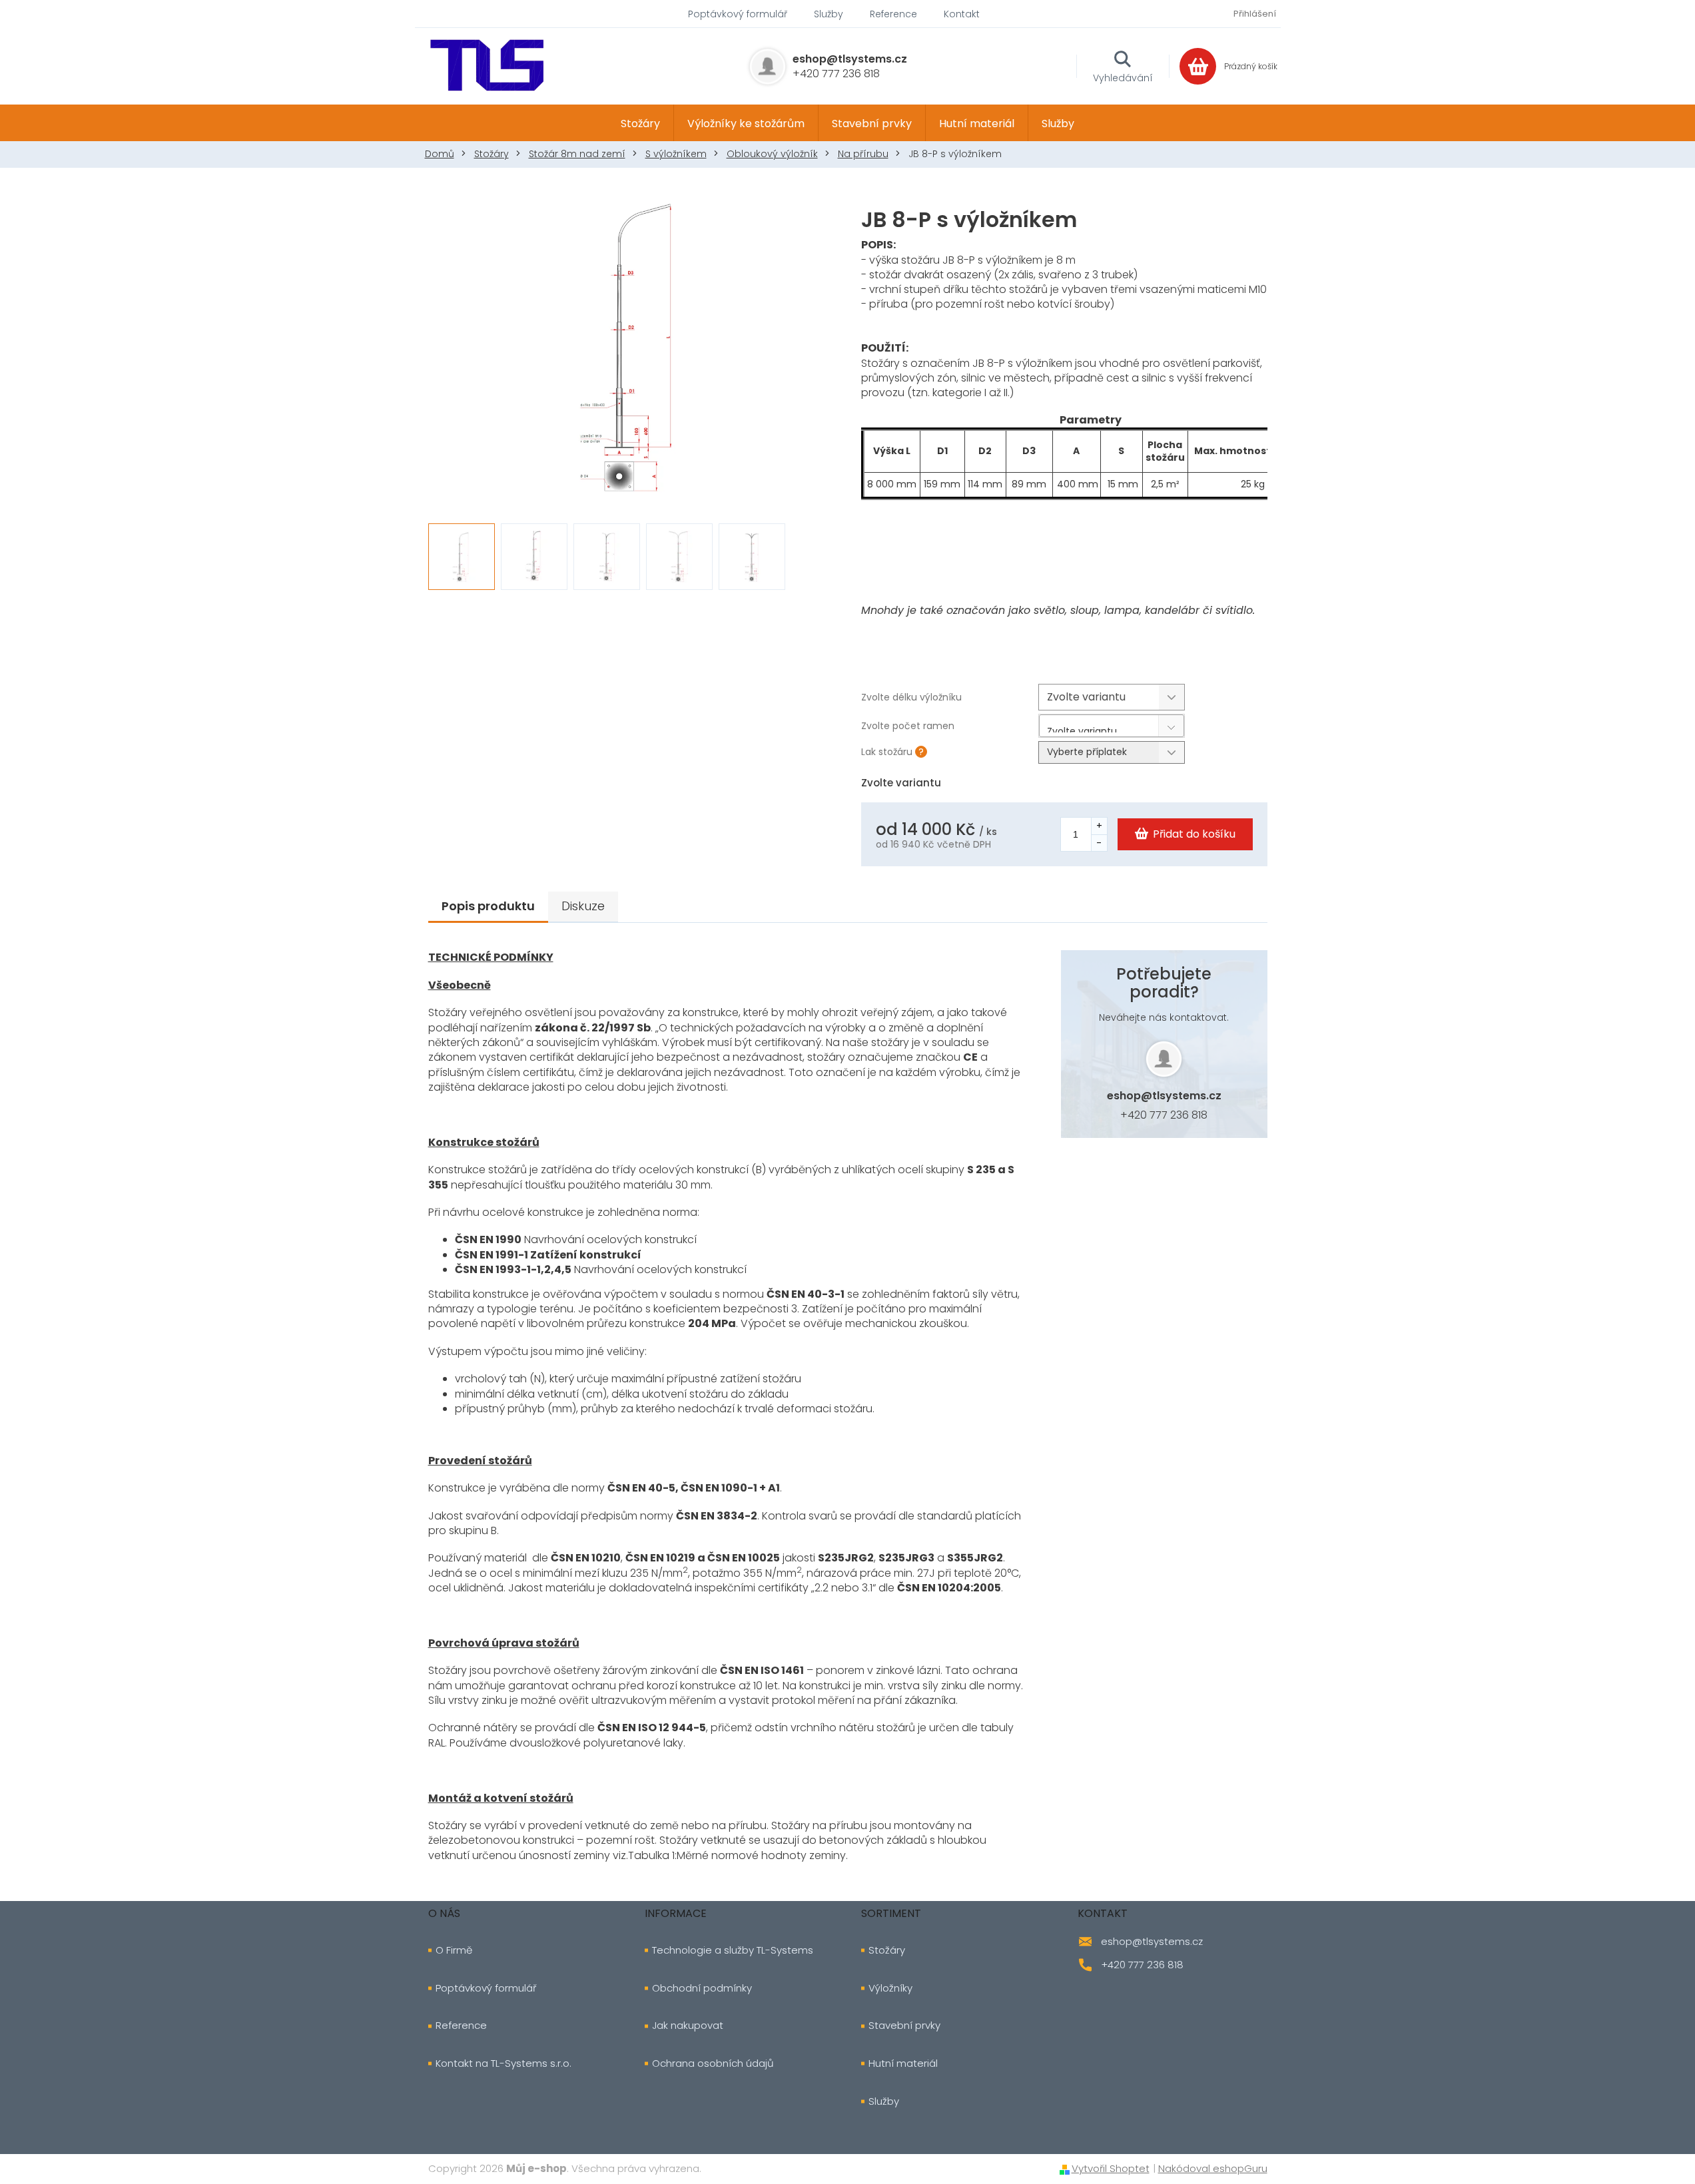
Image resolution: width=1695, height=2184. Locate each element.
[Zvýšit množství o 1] (1099, 826)
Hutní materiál (903, 2063)
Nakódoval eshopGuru (1213, 2168)
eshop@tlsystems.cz (1164, 1096)
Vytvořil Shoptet (1111, 2168)
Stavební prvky (904, 2026)
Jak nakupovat (688, 2026)
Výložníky (890, 1988)
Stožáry (887, 1950)
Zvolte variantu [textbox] (1082, 728)
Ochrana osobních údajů (713, 2063)
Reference (893, 14)
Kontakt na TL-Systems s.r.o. (504, 2063)
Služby (829, 14)
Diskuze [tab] (583, 906)
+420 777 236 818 (1164, 1115)
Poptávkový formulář (738, 14)
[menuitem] (640, 123)
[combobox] (1112, 726)
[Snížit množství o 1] (1099, 843)
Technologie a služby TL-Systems (733, 1950)
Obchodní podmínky (702, 1988)
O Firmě (454, 1950)
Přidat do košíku (1194, 834)
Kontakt (962, 14)
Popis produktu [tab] (488, 906)
